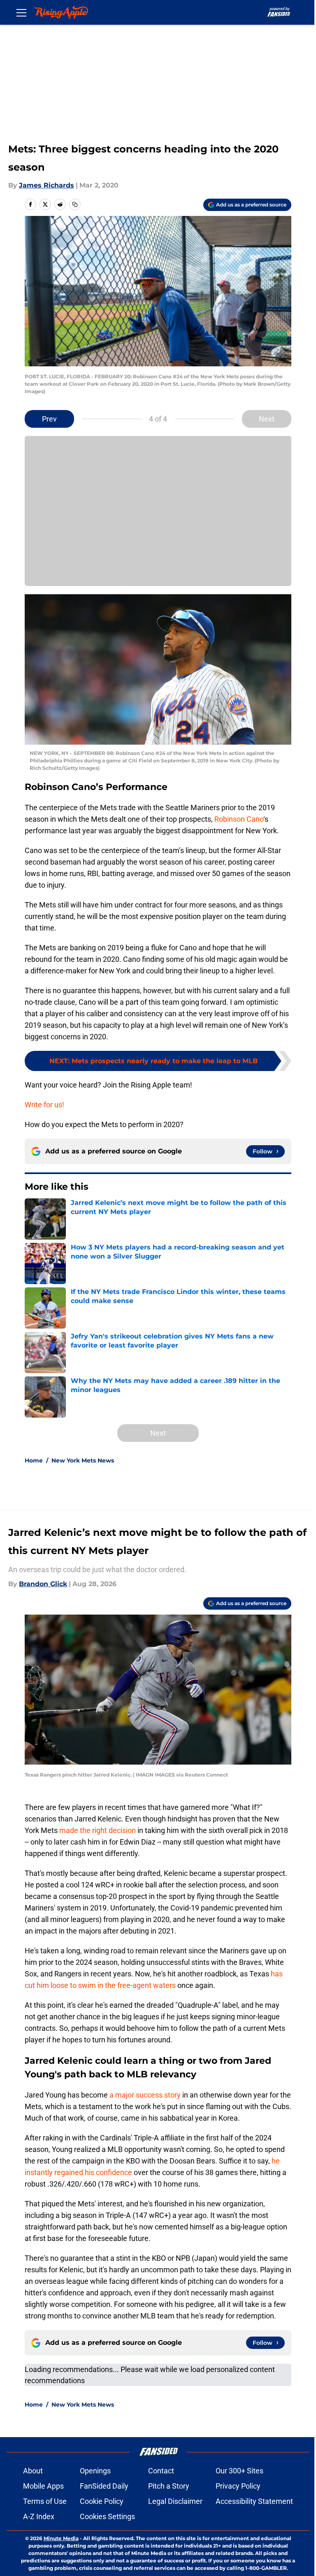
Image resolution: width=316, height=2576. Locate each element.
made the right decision (98, 1830)
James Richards (46, 185)
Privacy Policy (238, 2486)
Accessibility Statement (254, 2501)
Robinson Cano (239, 819)
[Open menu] (21, 12)
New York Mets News (83, 1460)
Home (34, 1460)
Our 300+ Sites (239, 2471)
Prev (49, 419)
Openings (95, 2471)
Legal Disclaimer (175, 2501)
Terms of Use (45, 2501)
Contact (161, 2471)
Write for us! (44, 1105)
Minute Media (61, 2538)
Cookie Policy (102, 2501)
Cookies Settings (107, 2516)
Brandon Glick (43, 1584)
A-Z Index (39, 2516)
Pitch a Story (169, 2486)
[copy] (75, 204)
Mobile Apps (43, 2486)
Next (267, 419)
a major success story (145, 2095)
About (33, 2471)
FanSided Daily (104, 2486)
